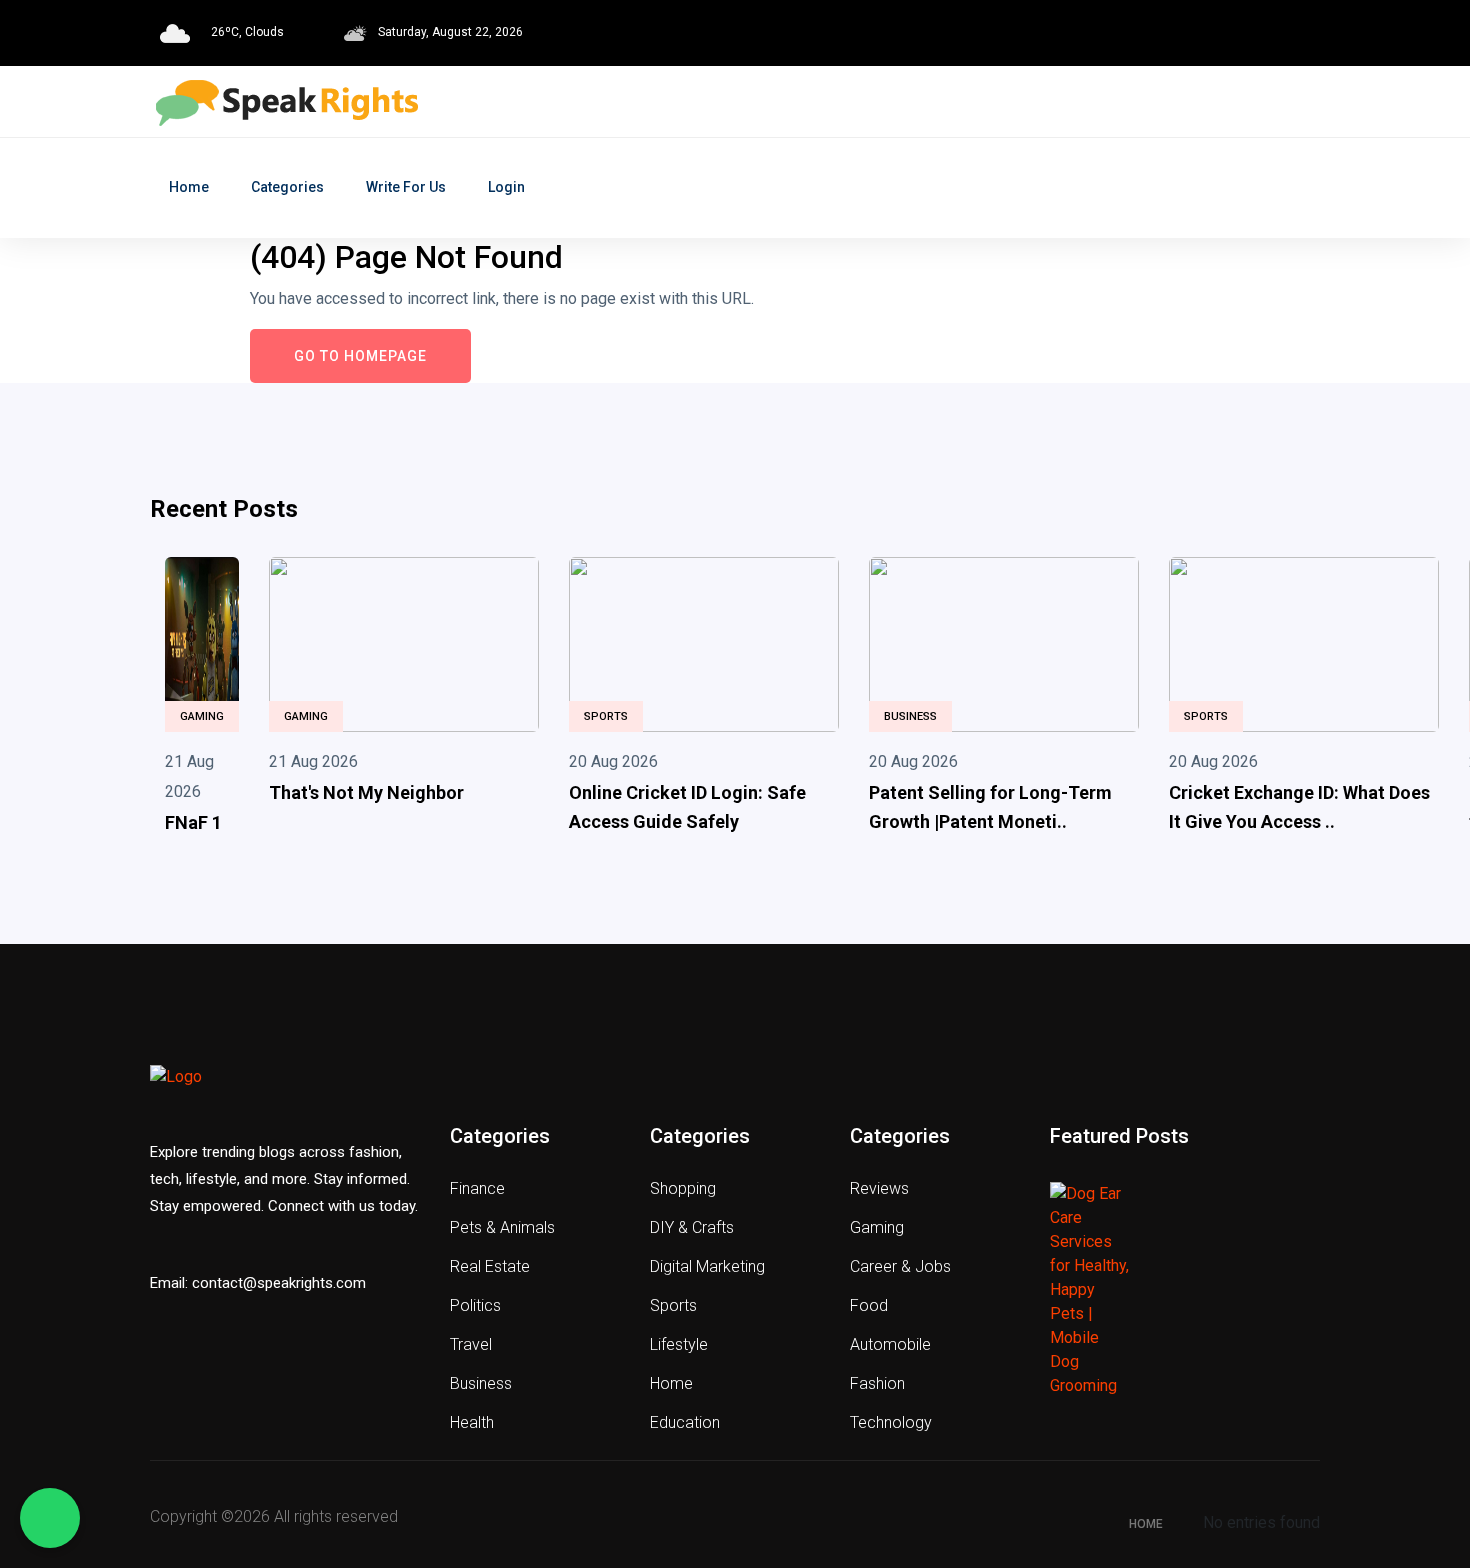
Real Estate (490, 1266)
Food (869, 1305)
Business (910, 716)
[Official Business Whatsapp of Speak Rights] (50, 1518)
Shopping (683, 1188)
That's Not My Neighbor (366, 792)
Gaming (202, 716)
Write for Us (406, 187)
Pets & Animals (502, 1227)
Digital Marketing (707, 1266)
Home (189, 187)
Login (506, 187)
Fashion (877, 1383)
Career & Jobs (900, 1266)
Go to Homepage (360, 356)
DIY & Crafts (692, 1227)
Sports (606, 716)
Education (685, 1422)
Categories (287, 187)
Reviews (879, 1188)
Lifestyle (679, 1344)
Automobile (890, 1344)
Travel (471, 1344)
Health (472, 1422)
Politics (475, 1305)
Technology (891, 1422)
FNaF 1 (193, 822)
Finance (477, 1188)
